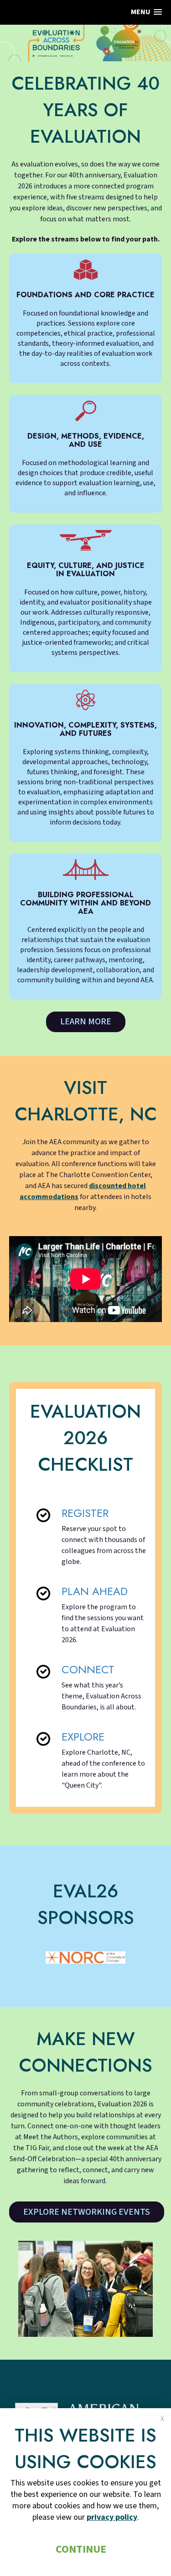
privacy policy (112, 2517)
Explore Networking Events (87, 2212)
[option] (85, 1957)
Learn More (86, 1022)
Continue (81, 2549)
